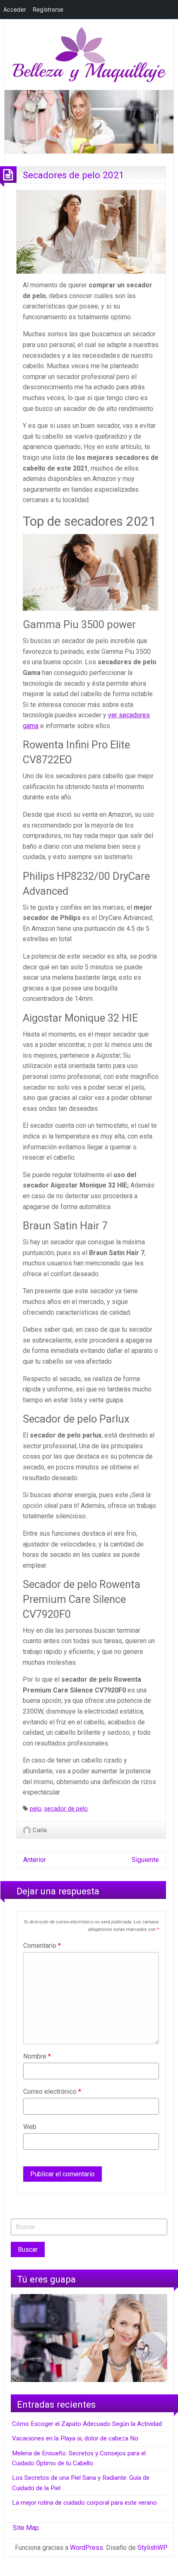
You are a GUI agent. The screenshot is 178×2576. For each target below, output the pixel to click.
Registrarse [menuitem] (48, 9)
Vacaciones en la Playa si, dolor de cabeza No (75, 2438)
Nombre (37, 2056)
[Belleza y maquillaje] (89, 54)
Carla (40, 1830)
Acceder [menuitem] (15, 9)
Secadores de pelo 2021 (73, 175)
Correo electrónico (52, 2092)
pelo (36, 1809)
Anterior (35, 1860)
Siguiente (145, 1860)
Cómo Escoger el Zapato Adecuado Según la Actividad (87, 2424)
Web (30, 2127)
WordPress (87, 2548)
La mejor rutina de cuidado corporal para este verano (84, 2503)
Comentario (42, 1946)
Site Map (26, 2528)
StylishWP (153, 2548)
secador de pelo (66, 1809)
